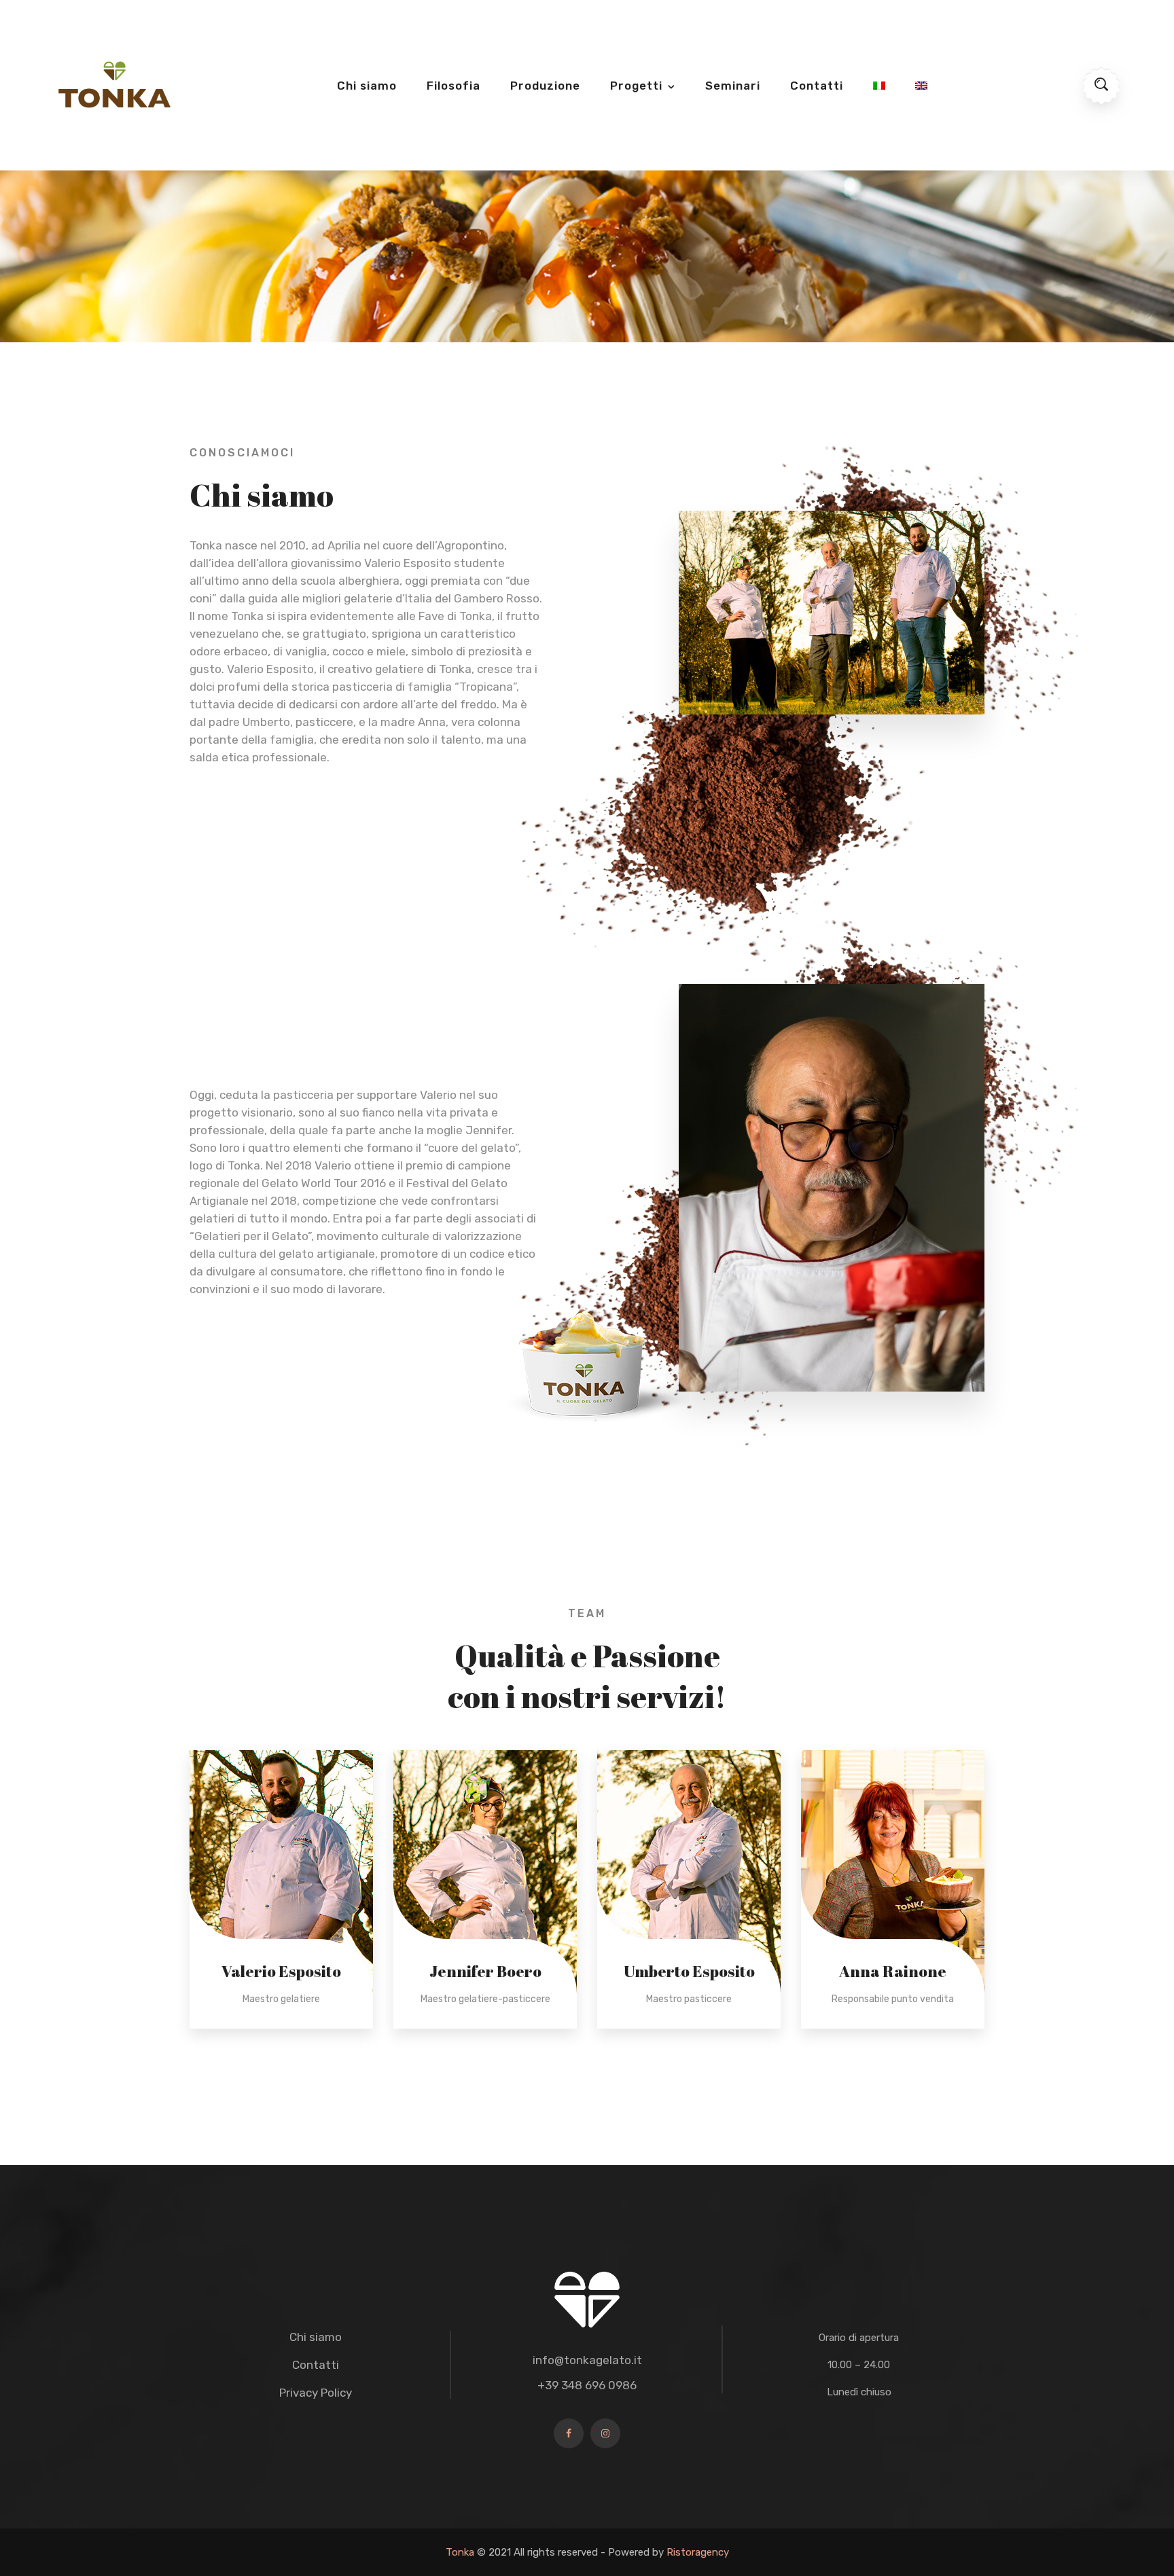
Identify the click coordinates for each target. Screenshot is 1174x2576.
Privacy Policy (316, 2393)
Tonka (460, 2552)
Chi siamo (367, 86)
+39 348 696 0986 (587, 2385)
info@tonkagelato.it (587, 2360)
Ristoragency (698, 2552)
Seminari (733, 86)
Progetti (636, 86)
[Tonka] (114, 84)
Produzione (545, 86)
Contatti (817, 86)
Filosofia (453, 86)
